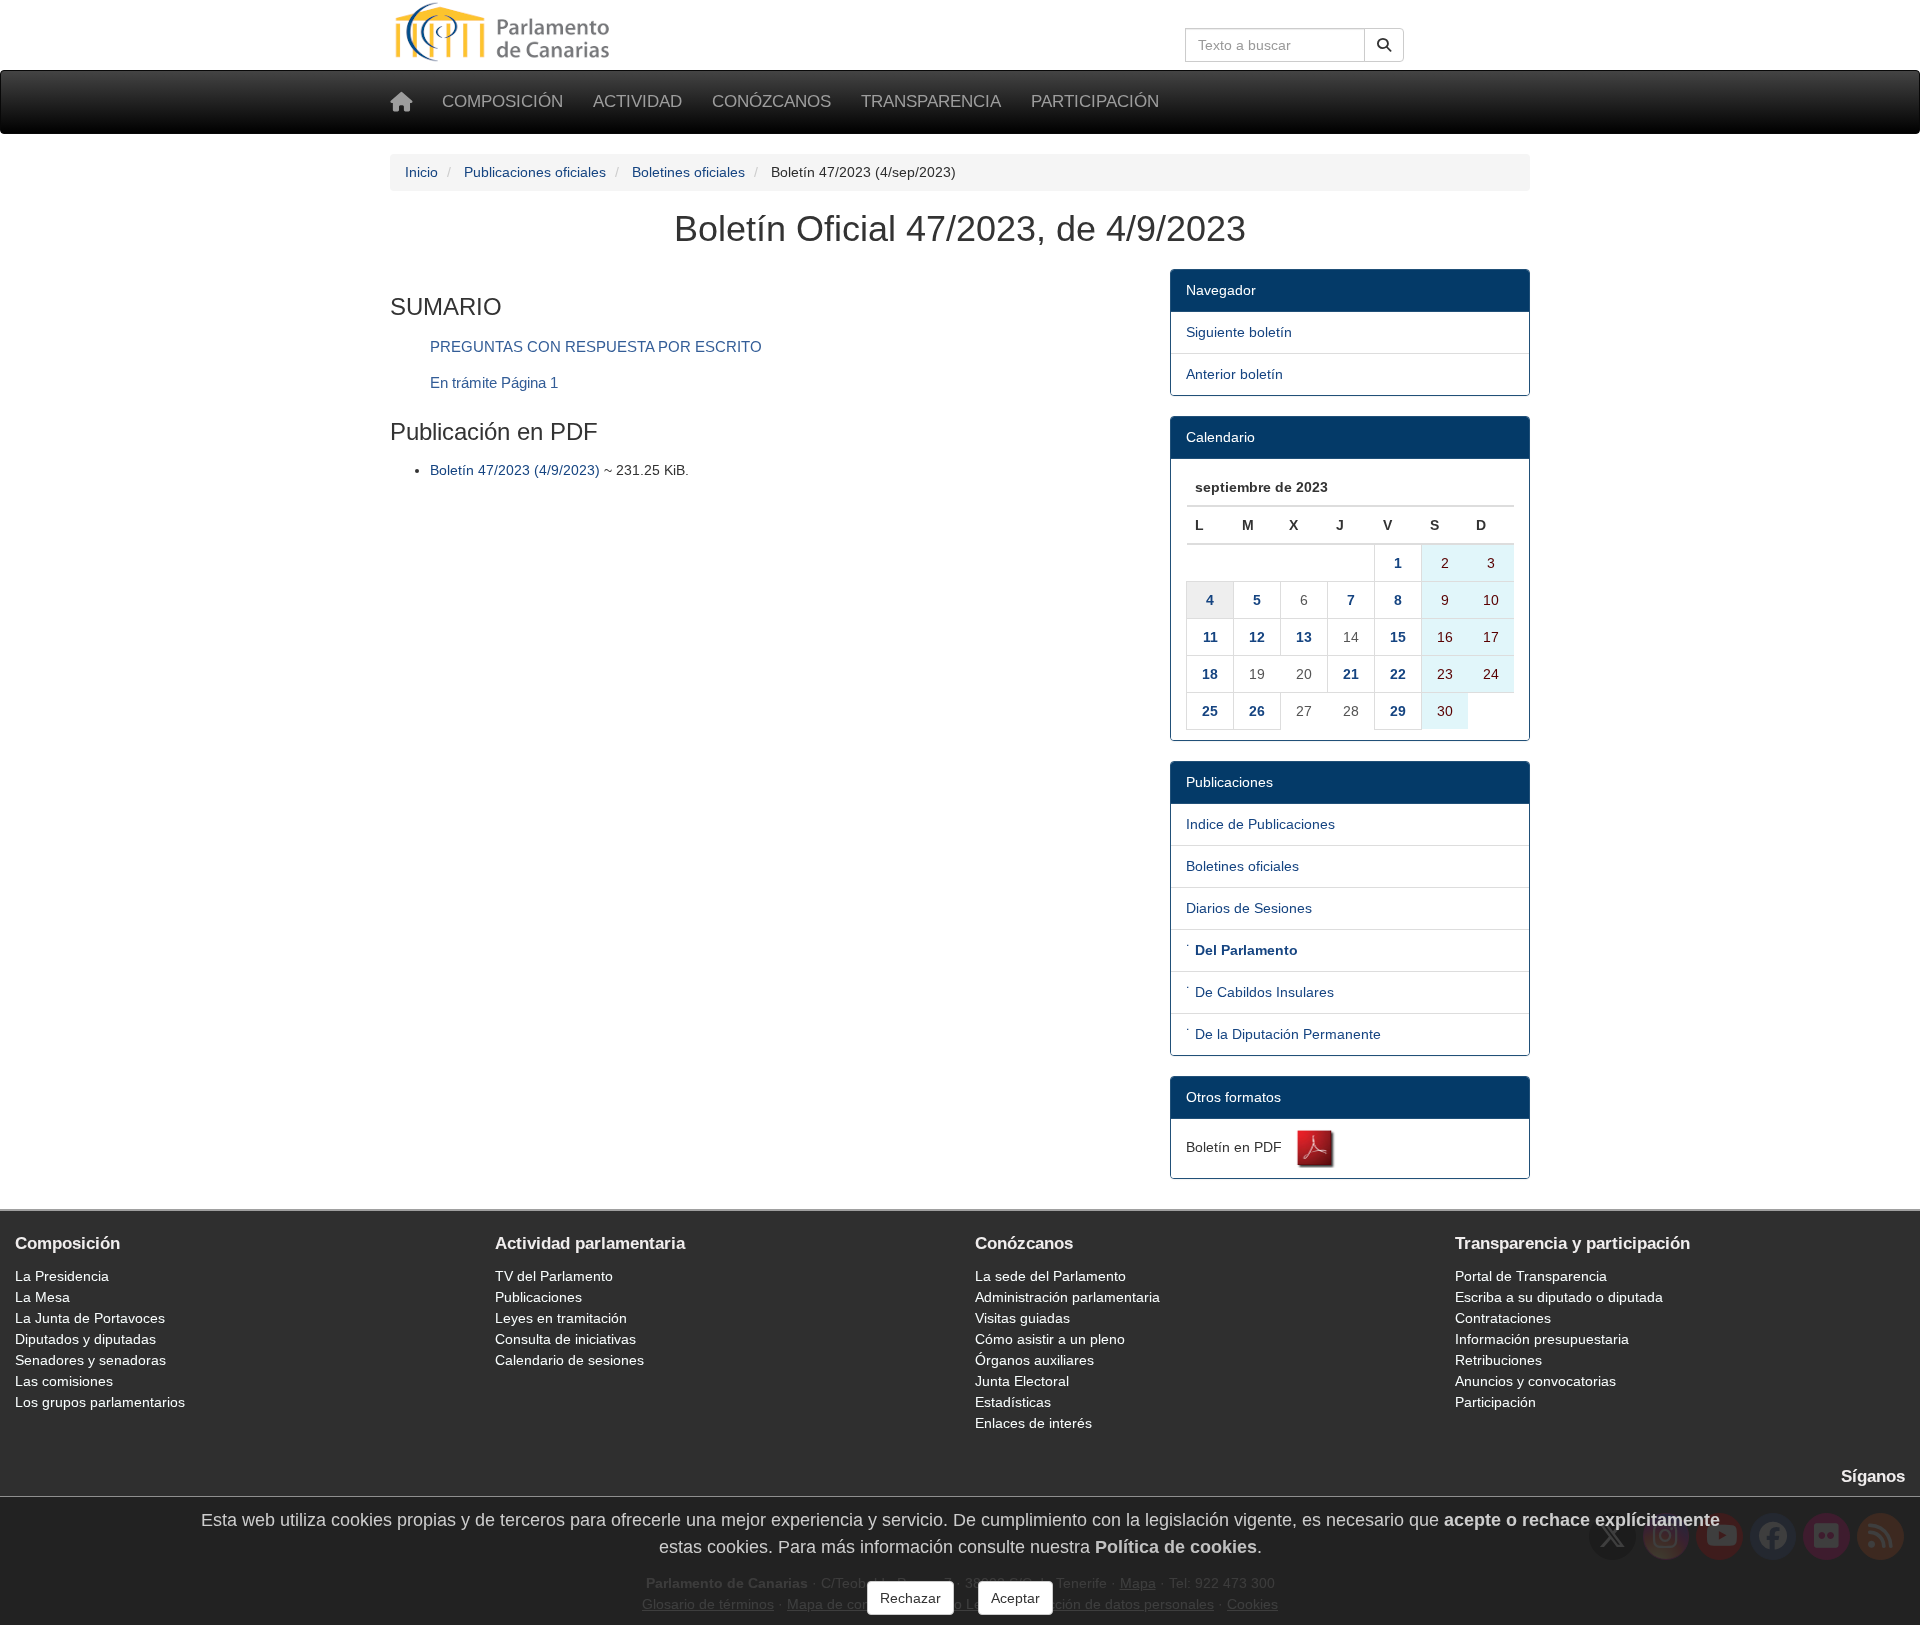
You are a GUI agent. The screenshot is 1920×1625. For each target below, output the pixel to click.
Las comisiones (64, 1381)
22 (1398, 674)
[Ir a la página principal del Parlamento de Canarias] (505, 31)
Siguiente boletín (1239, 332)
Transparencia (931, 101)
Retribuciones (1498, 1360)
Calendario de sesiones (569, 1360)
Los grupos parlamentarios (100, 1402)
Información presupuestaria (1542, 1339)
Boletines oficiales (688, 172)
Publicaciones (538, 1297)
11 (1210, 637)
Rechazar (910, 1598)
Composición (502, 101)
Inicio (421, 172)
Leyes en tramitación (561, 1318)
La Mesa (42, 1297)
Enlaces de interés (1033, 1423)
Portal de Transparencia (1531, 1276)
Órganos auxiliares (1034, 1360)
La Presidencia (62, 1276)
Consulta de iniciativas (565, 1339)
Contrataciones (1503, 1318)
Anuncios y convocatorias (1535, 1381)
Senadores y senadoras (90, 1360)
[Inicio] (401, 102)
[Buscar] (1384, 45)
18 (1210, 674)
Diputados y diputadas (85, 1339)
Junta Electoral (1022, 1381)
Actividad (637, 101)
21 (1351, 674)
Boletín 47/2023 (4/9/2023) (515, 470)
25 (1210, 711)
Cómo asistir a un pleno (1050, 1339)
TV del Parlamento (554, 1276)
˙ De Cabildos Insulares (1260, 992)
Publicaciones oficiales (535, 172)
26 (1257, 711)
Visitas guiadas (1022, 1318)
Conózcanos (771, 101)
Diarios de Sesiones (1249, 908)
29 (1398, 711)
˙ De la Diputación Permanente (1283, 1034)
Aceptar (1015, 1598)
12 (1257, 637)
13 (1304, 637)
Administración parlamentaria (1067, 1297)
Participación (1095, 101)
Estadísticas (1013, 1402)
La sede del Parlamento (1050, 1276)
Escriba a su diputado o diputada (1559, 1297)
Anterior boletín (1234, 374)
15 (1398, 637)
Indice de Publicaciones (1260, 824)
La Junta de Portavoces (90, 1318)
